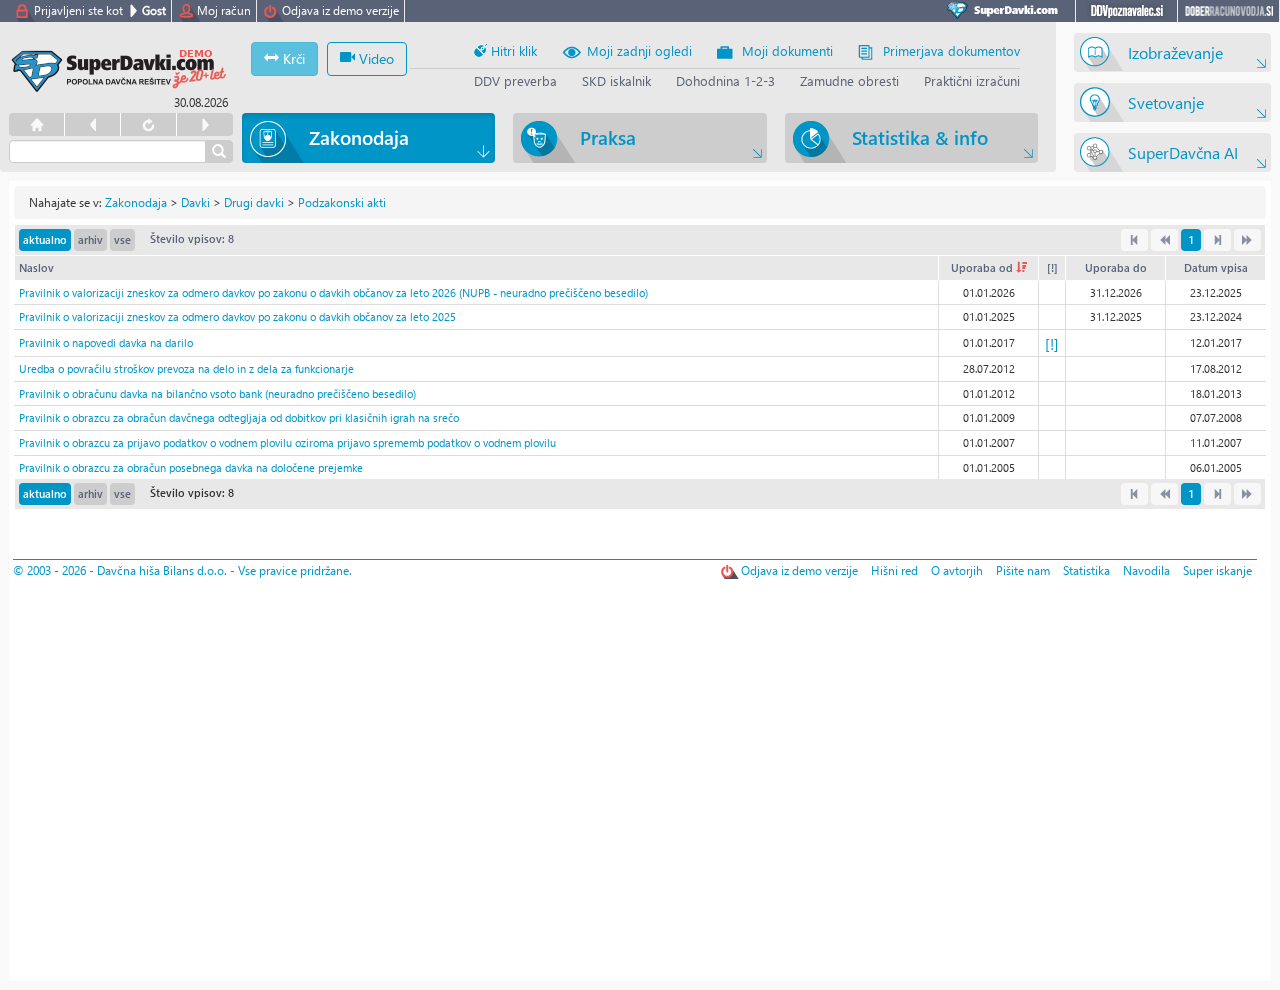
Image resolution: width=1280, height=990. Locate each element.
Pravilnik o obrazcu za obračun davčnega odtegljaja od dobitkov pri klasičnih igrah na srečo (239, 417)
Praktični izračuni (972, 80)
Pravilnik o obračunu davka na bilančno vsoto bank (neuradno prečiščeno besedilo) (217, 393)
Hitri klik (512, 50)
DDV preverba (515, 80)
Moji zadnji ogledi (639, 50)
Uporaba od (983, 267)
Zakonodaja (136, 202)
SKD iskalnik (616, 80)
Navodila (1146, 570)
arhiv (90, 239)
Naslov (36, 267)
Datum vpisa (1216, 267)
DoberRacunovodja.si (1228, 11)
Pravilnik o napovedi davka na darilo (106, 342)
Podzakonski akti (342, 202)
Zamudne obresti (849, 80)
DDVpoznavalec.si (1126, 11)
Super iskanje (1217, 570)
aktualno (45, 239)
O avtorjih (957, 570)
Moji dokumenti (787, 50)
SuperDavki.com (1006, 11)
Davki (195, 202)
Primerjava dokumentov (951, 50)
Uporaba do (1116, 267)
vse (122, 239)
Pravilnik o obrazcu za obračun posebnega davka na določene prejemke (191, 467)
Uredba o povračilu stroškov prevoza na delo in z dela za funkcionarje (186, 368)
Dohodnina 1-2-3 (725, 80)
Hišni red (894, 570)
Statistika (1086, 570)
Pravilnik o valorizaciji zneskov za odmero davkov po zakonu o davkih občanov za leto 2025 (237, 316)
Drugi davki (254, 202)
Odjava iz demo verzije (340, 10)
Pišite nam (1023, 570)
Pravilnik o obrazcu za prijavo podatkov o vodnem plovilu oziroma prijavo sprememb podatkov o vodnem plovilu (287, 442)
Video (374, 58)
